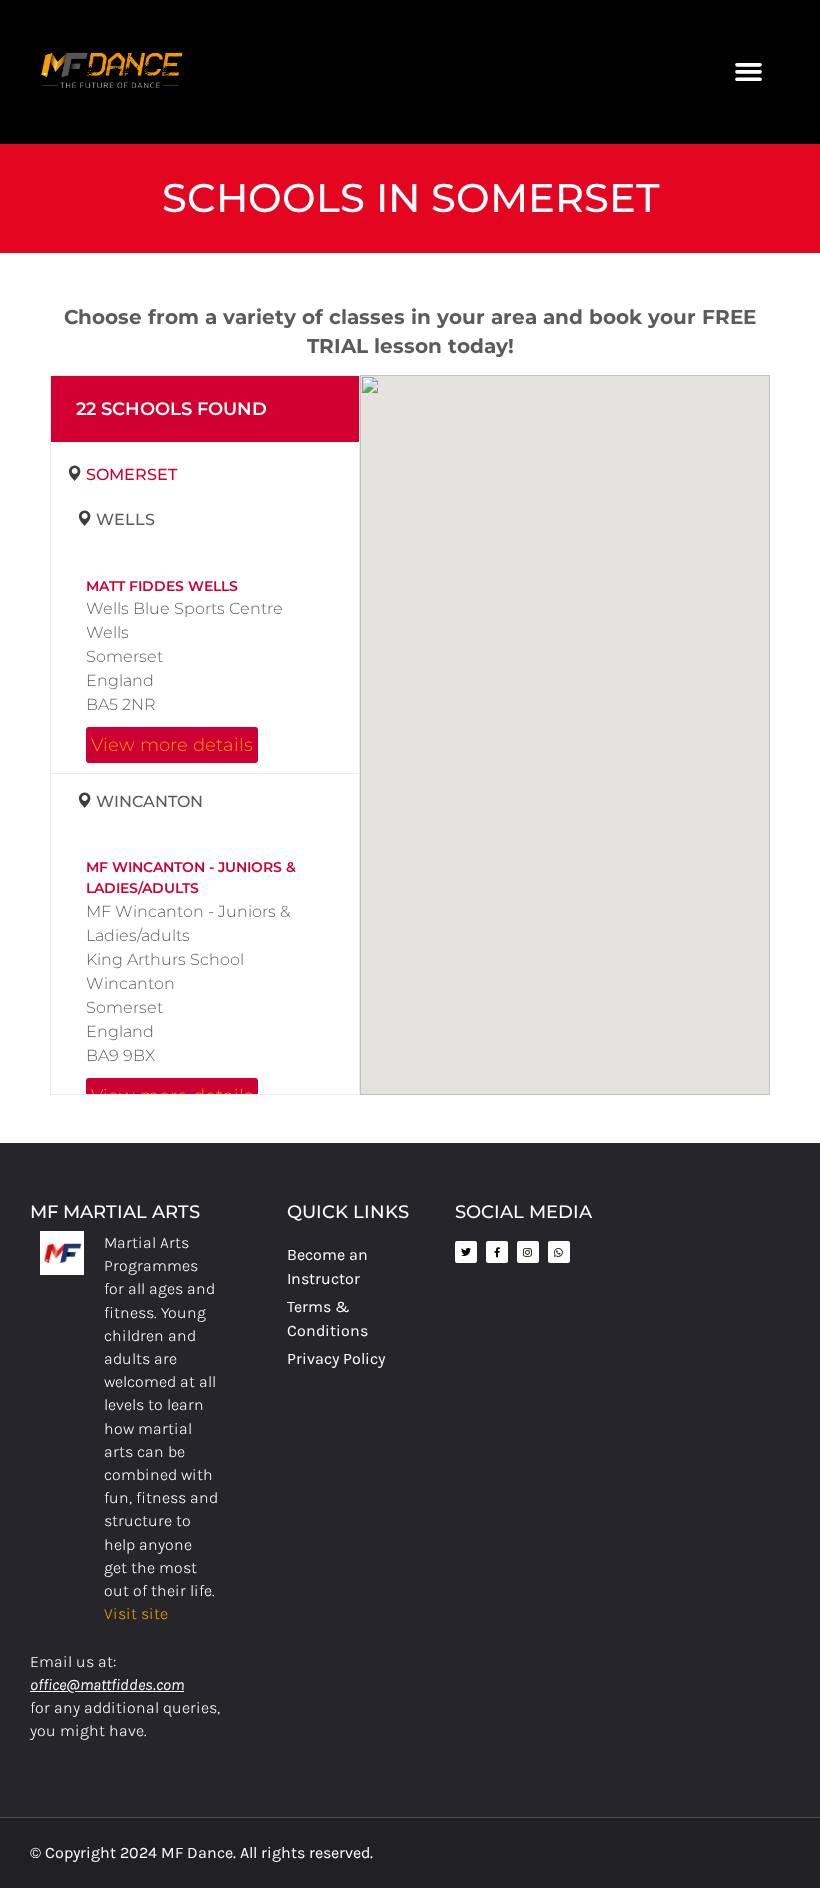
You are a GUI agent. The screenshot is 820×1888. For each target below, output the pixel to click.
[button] (748, 72)
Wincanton (149, 801)
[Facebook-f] (497, 1252)
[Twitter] (466, 1252)
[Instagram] (528, 1252)
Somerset (131, 474)
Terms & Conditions (327, 1318)
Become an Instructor (327, 1266)
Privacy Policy (336, 1358)
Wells (125, 519)
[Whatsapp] (559, 1252)
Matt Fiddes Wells (162, 586)
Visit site (136, 1613)
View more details (172, 744)
